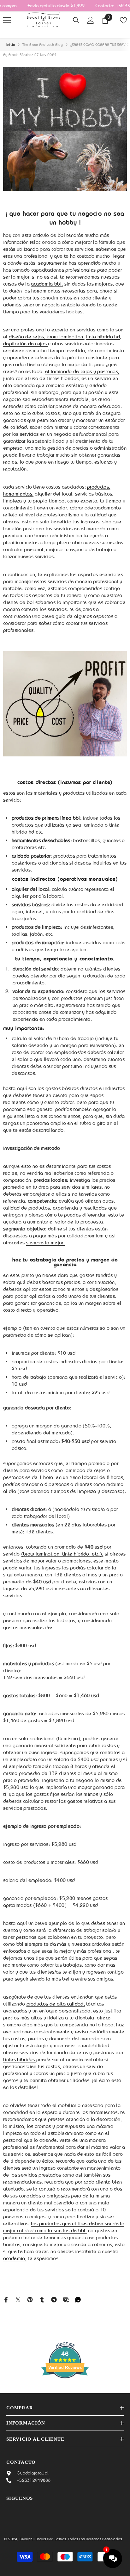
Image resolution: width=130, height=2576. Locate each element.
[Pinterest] (30, 2299)
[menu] (7, 20)
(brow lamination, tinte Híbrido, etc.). (62, 1554)
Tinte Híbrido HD (103, 337)
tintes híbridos (20, 2059)
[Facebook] (6, 2299)
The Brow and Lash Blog (43, 45)
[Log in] (91, 20)
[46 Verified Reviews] (65, 2390)
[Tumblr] (42, 2299)
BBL (30, 602)
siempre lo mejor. (45, 1243)
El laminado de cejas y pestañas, (82, 371)
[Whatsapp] (78, 2299)
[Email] (66, 2299)
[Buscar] (76, 20)
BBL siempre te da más (41, 1944)
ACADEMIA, (15, 2258)
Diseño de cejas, (27, 337)
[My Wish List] (123, 20)
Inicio (11, 45)
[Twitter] (18, 2299)
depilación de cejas (26, 344)
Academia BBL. (47, 284)
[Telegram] (54, 2299)
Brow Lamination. (65, 337)
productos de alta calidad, (56, 2004)
